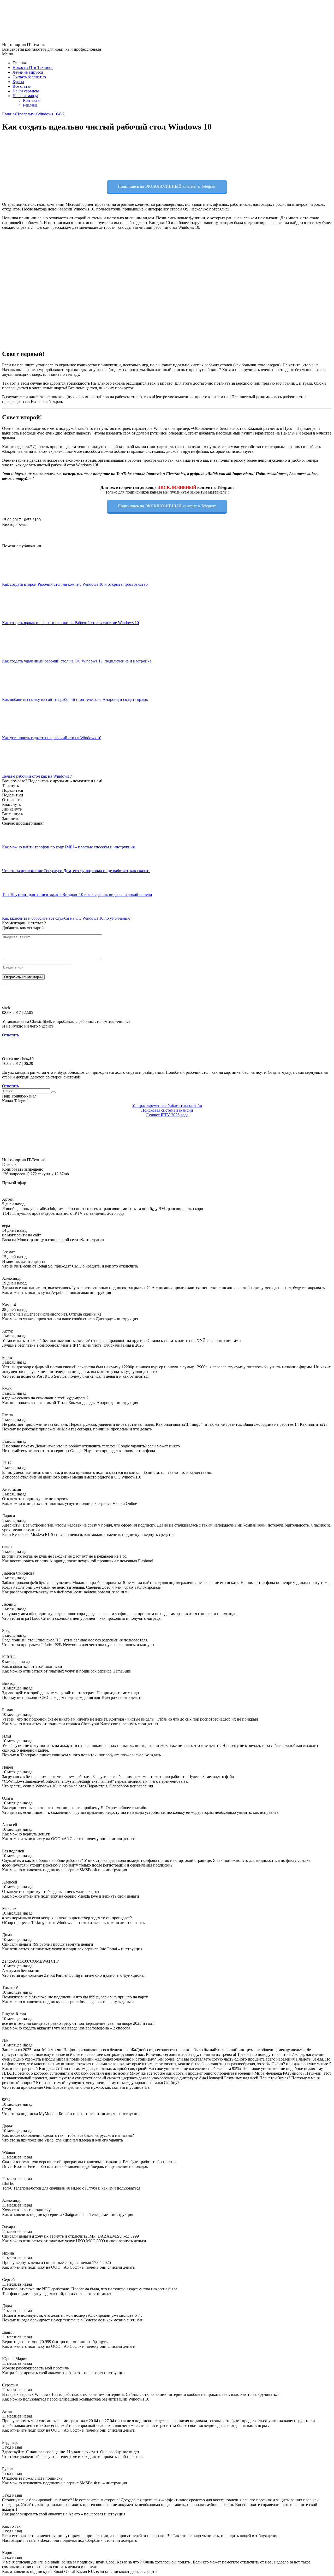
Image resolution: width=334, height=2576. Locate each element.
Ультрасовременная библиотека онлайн (167, 1105)
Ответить (10, 1035)
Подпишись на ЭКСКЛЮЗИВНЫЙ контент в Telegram (167, 186)
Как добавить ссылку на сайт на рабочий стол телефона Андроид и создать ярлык (75, 699)
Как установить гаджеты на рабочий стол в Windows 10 (52, 738)
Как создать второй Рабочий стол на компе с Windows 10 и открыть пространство (75, 584)
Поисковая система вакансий (167, 1110)
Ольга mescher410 (18, 1059)
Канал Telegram (16, 1101)
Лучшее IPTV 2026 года (167, 1115)
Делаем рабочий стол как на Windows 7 (37, 776)
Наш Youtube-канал (19, 1096)
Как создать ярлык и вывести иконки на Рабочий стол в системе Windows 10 (70, 623)
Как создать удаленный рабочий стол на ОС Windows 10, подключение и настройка (77, 661)
